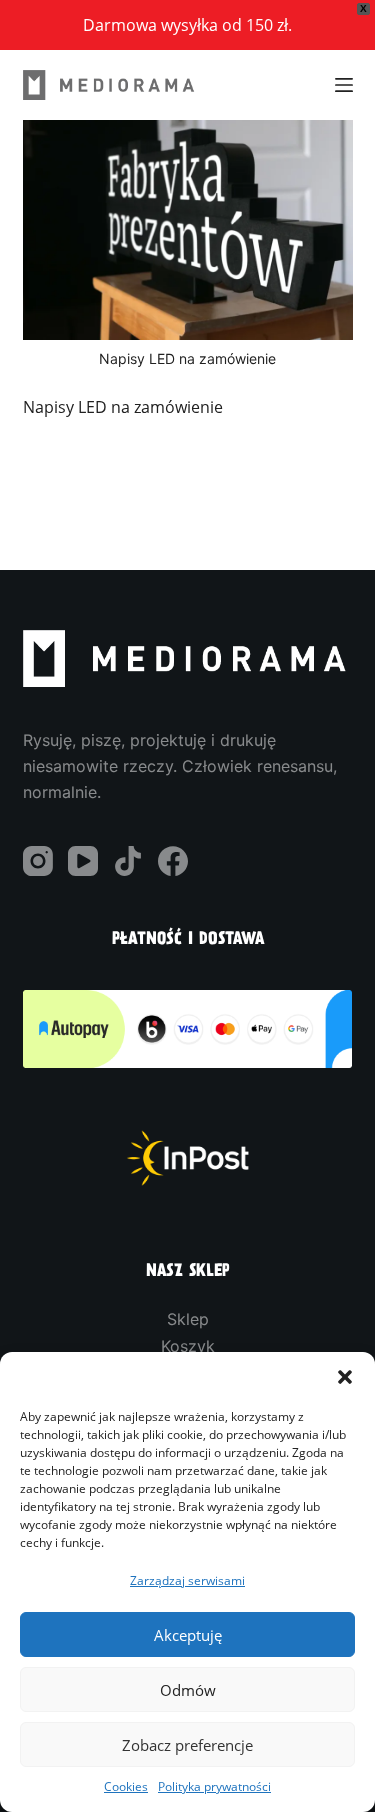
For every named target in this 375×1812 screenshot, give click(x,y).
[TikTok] (128, 861)
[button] (345, 1377)
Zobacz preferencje (187, 1745)
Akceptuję (188, 1635)
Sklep (188, 1319)
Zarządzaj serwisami (187, 1580)
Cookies (126, 1786)
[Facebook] (173, 861)
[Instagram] (38, 861)
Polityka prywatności (214, 1786)
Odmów (188, 1690)
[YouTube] (83, 861)
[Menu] (344, 85)
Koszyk (188, 1346)
